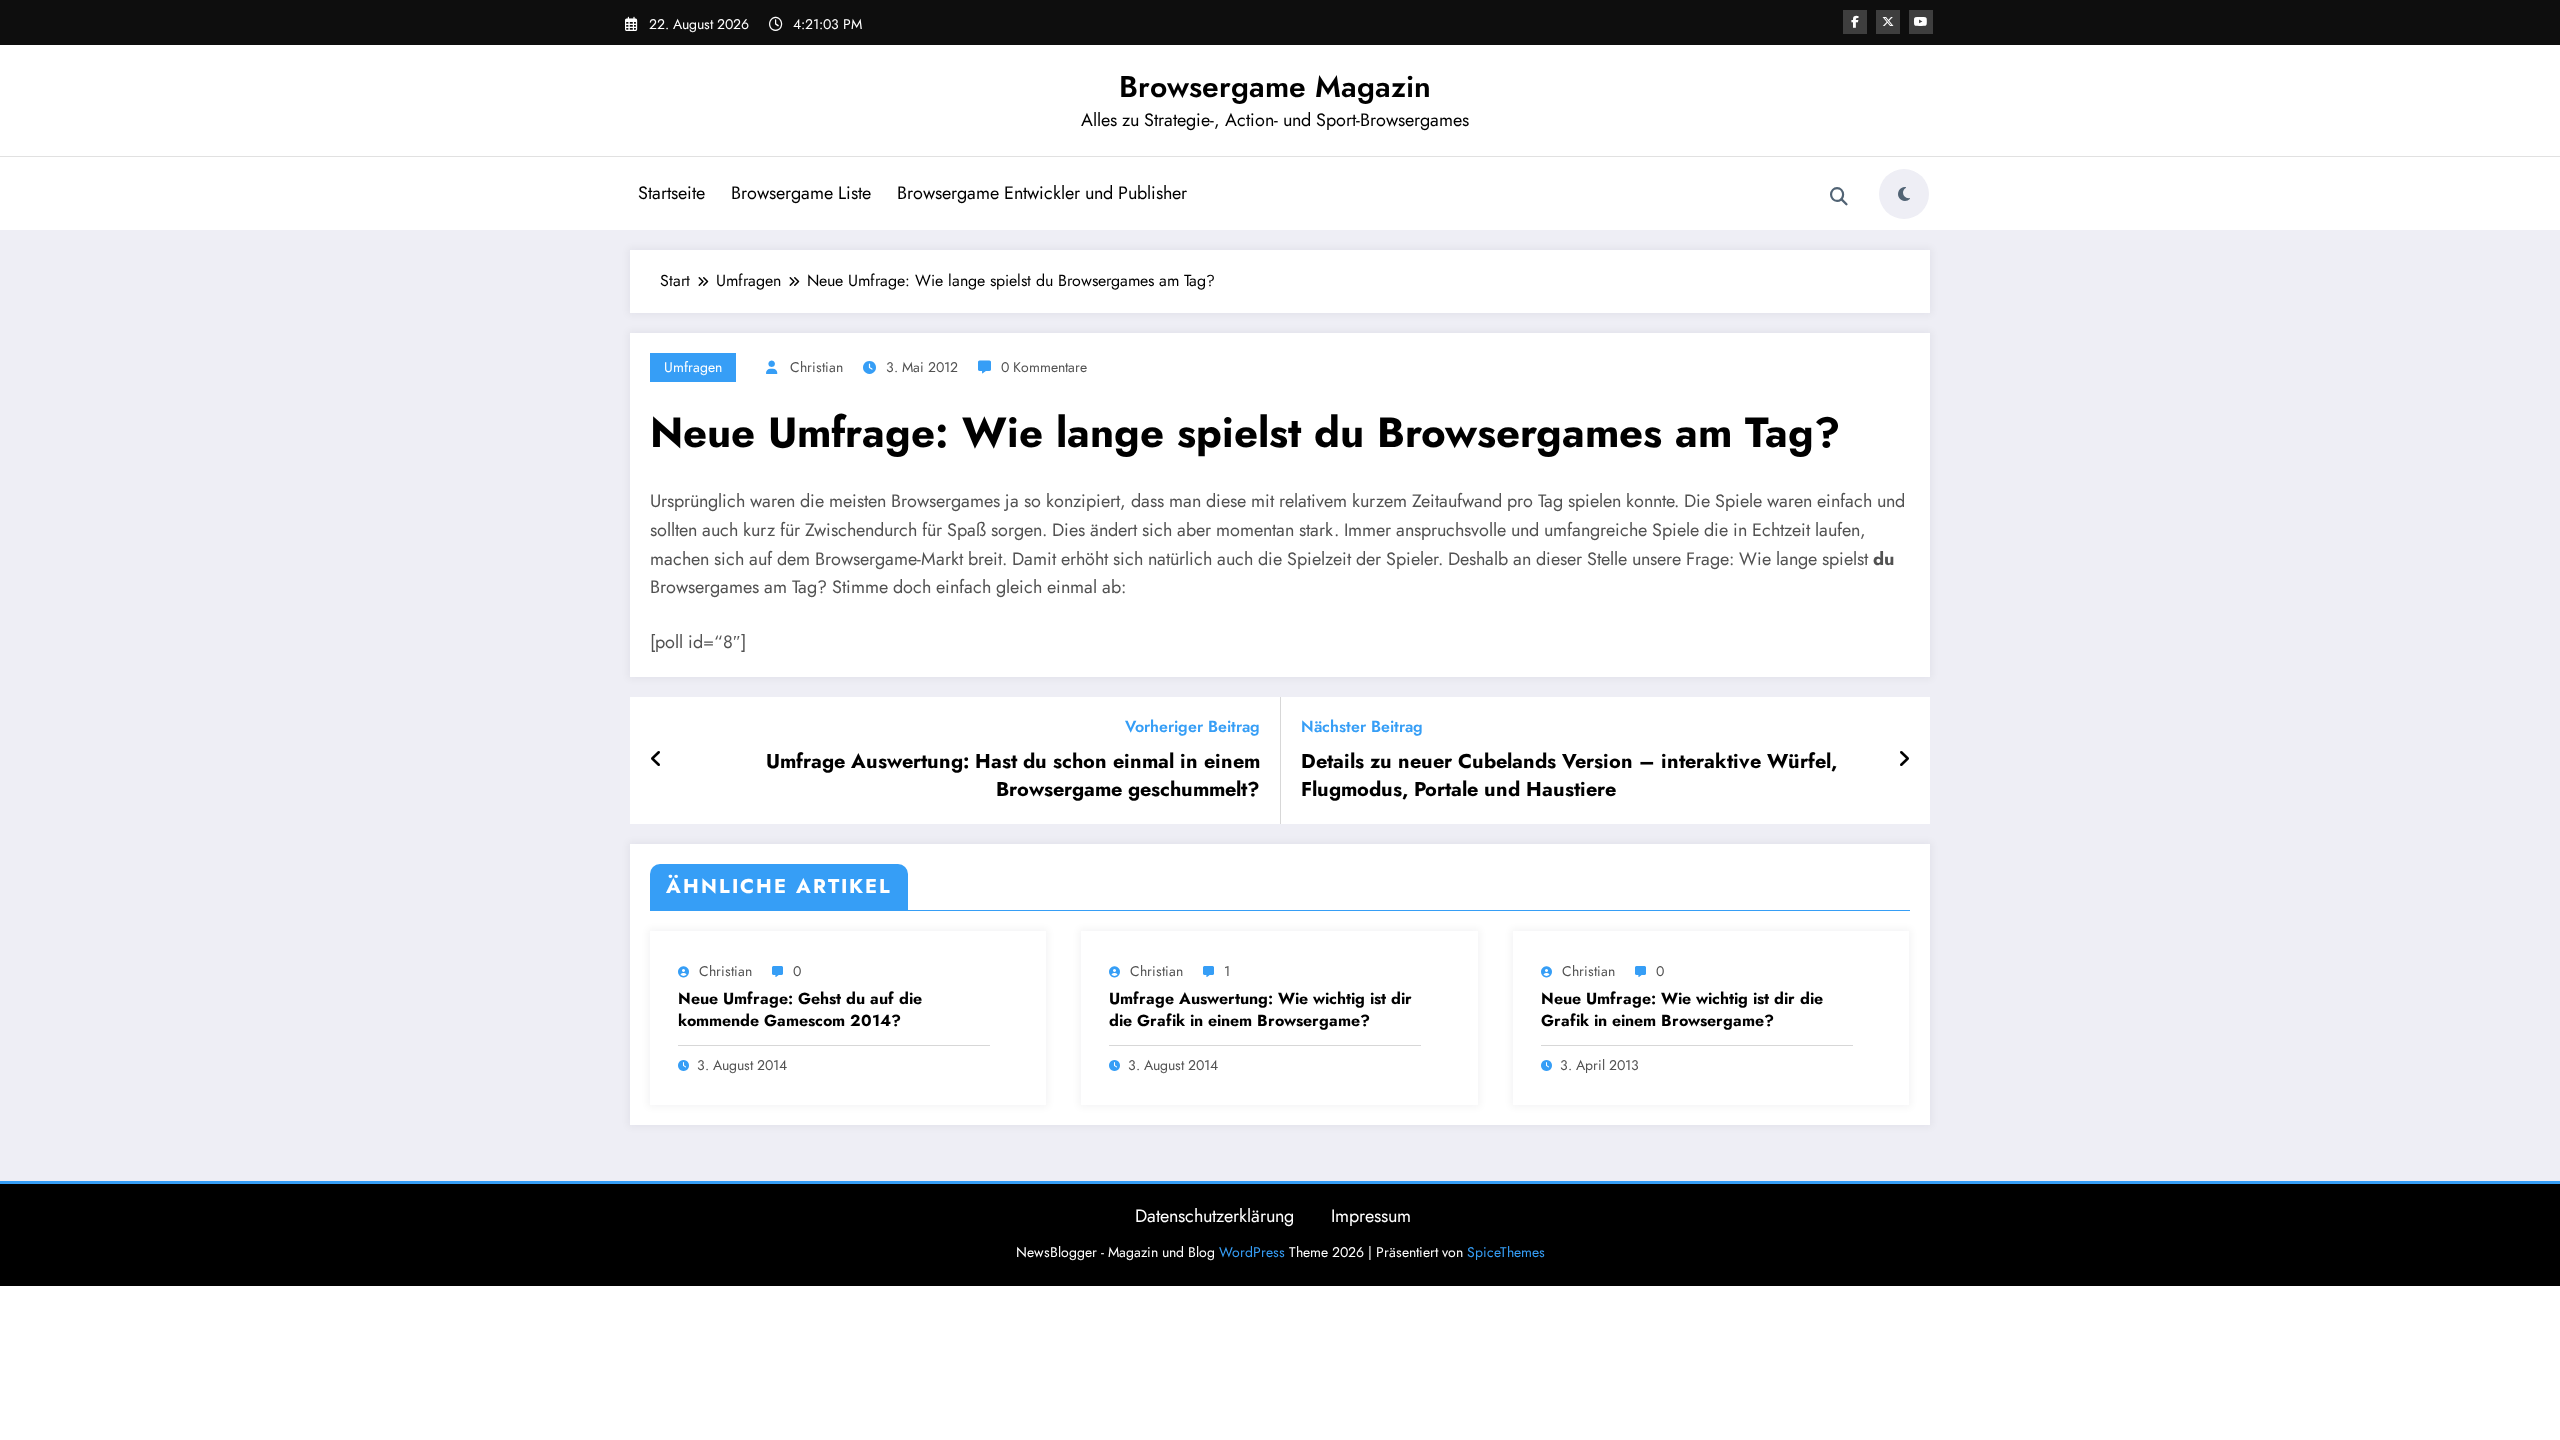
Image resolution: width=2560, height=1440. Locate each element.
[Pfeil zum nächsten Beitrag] (1904, 760)
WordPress (1252, 1252)
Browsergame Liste (801, 193)
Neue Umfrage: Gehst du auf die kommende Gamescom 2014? (800, 1010)
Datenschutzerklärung (1214, 1216)
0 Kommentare (1044, 367)
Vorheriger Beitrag (1192, 726)
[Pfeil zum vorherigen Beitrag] (656, 760)
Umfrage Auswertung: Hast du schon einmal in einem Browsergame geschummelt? (1013, 776)
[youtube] (1921, 22)
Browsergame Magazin (1275, 86)
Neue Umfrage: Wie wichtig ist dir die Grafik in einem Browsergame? (1682, 1010)
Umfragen (693, 367)
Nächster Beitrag (1362, 726)
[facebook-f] (1855, 22)
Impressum (1371, 1216)
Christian (816, 367)
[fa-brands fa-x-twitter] (1888, 22)
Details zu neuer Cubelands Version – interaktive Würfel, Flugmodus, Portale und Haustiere (1569, 776)
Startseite (671, 193)
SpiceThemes (1506, 1252)
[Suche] (1839, 197)
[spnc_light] (1904, 194)
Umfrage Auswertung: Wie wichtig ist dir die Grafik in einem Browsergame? (1260, 1010)
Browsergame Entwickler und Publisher (1042, 193)
